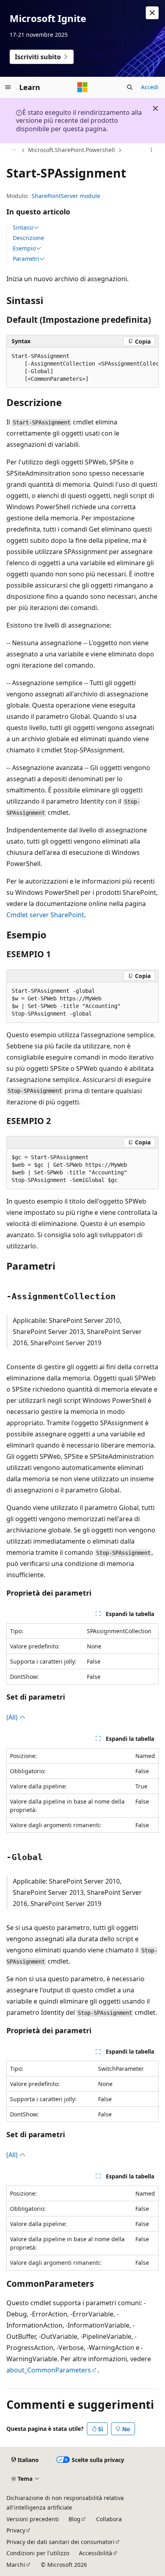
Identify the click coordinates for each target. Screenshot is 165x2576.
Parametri (26, 259)
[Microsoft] (82, 87)
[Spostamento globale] (8, 87)
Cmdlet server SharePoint (45, 915)
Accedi (150, 87)
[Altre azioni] (152, 150)
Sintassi (23, 228)
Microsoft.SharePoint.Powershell (71, 150)
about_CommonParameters (49, 2370)
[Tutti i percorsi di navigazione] (13, 150)
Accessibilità (96, 2553)
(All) (13, 1717)
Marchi (16, 2565)
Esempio (24, 248)
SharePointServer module (66, 196)
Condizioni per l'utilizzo (38, 2553)
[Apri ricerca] (130, 87)
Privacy (16, 2530)
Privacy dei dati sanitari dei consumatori (60, 2542)
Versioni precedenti (33, 2519)
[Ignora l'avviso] (152, 13)
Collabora (109, 2519)
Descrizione (28, 238)
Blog (74, 2519)
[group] (82, 368)
